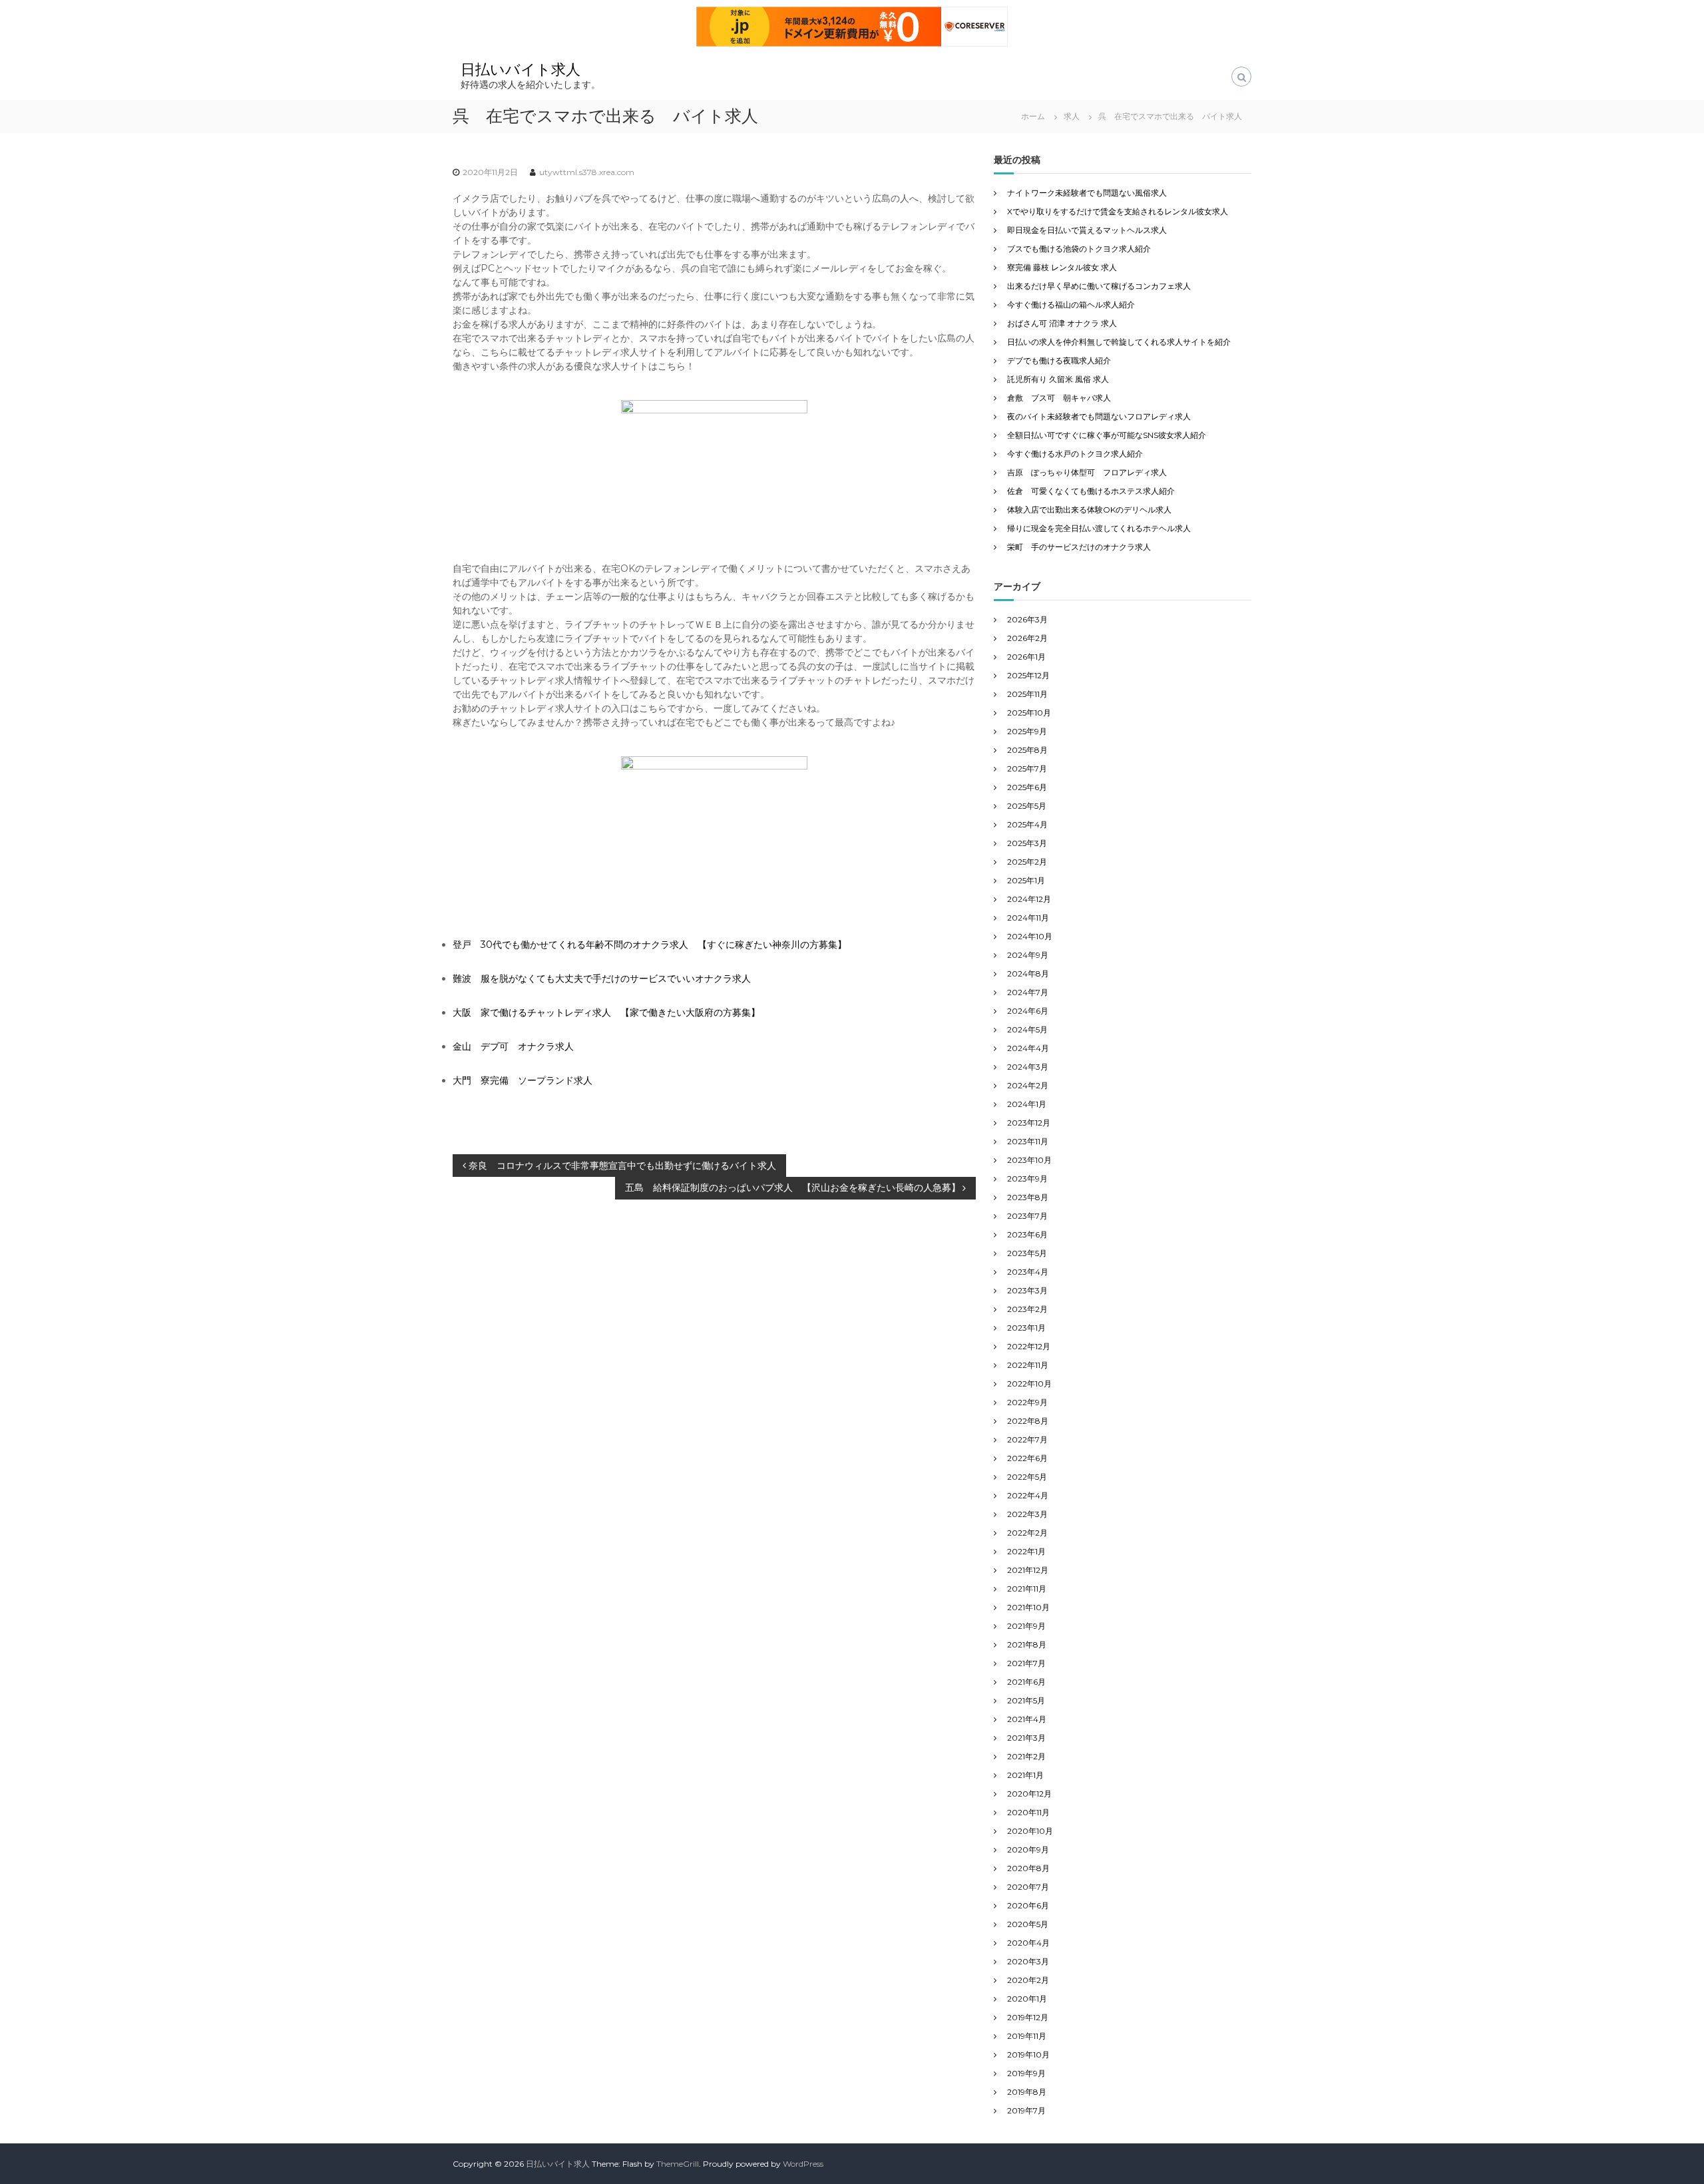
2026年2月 (1027, 638)
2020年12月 (1029, 1794)
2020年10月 (1030, 1831)
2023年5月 (1027, 1253)
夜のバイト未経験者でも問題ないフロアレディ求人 (1099, 416)
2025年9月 (1027, 731)
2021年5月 (1026, 1700)
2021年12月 (1028, 1570)
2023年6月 (1027, 1234)
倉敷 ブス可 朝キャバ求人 (1059, 398)
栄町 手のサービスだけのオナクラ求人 (1079, 547)
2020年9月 (1028, 1850)
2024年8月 (1028, 974)
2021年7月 (1026, 1663)
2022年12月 (1029, 1346)
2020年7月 (1028, 1887)
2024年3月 (1028, 1067)
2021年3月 (1026, 1738)
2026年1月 (1026, 657)
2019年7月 (1026, 2110)
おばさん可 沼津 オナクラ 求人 (1062, 323)
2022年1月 (1026, 1551)
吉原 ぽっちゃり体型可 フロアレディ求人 (1087, 472)
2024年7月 (1028, 992)
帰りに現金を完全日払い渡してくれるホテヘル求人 (1099, 528)
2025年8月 (1027, 750)
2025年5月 (1027, 806)
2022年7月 (1027, 1439)
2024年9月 (1028, 955)
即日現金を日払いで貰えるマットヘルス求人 (1087, 230)
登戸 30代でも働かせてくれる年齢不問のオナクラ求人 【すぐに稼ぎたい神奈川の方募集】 (650, 945)
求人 (1072, 116)
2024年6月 (1028, 1011)
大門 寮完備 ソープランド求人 (523, 1080)
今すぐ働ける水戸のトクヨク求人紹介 (1075, 454)
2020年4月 (1028, 1943)
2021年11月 (1027, 1589)
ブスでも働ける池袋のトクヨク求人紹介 (1079, 249)
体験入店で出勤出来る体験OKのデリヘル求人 (1089, 510)
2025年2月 (1027, 862)
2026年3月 (1027, 619)
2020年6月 (1028, 1905)
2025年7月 (1027, 768)
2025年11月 (1027, 694)
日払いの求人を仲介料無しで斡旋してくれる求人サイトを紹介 (1119, 342)
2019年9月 (1026, 2073)
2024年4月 (1028, 1048)
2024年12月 (1029, 899)
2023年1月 (1026, 1328)
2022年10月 (1029, 1384)
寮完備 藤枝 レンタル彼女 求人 (1062, 267)
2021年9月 (1026, 1626)
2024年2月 (1028, 1085)
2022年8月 (1028, 1421)
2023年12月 (1029, 1123)
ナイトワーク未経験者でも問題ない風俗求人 (1087, 193)
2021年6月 (1026, 1682)
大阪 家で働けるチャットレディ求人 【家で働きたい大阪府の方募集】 (606, 1012)
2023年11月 (1028, 1141)
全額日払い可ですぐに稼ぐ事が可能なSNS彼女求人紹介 (1107, 435)
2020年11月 (1028, 1812)
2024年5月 (1027, 1029)
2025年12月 (1028, 675)
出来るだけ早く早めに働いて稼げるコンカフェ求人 (1099, 286)
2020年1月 (1027, 1999)
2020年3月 (1028, 1961)
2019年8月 (1027, 2092)
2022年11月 (1028, 1365)
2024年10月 (1030, 936)
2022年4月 (1028, 1495)
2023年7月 (1027, 1216)
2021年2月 (1026, 1756)
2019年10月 (1028, 2055)
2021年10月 (1028, 1607)
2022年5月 (1027, 1477)
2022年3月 (1027, 1514)
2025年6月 (1027, 787)
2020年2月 (1028, 1980)
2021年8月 (1027, 1644)
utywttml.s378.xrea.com (587, 172)
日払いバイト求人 (521, 70)
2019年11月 (1027, 2036)
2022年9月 (1027, 1402)
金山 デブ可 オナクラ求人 (513, 1046)
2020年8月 (1028, 1868)
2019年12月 (1028, 2017)
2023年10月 (1029, 1160)
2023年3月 (1027, 1290)
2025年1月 (1026, 880)
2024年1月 (1027, 1104)
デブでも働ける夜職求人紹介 (1059, 360)
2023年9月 (1027, 1179)
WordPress (803, 2164)
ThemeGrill (678, 2164)
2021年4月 (1027, 1719)
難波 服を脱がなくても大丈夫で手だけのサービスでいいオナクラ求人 (602, 979)
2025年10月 (1029, 713)
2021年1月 (1025, 1775)
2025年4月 (1027, 824)
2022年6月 (1027, 1458)
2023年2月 (1027, 1309)
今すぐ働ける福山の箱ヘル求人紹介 (1071, 305)
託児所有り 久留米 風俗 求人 (1058, 379)
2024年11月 (1028, 918)
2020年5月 (1028, 1924)
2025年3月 (1027, 843)
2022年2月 (1027, 1533)
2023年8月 (1028, 1197)
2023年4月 (1028, 1272)
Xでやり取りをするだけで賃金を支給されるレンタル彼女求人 (1118, 211)
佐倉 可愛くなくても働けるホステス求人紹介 (1091, 491)
